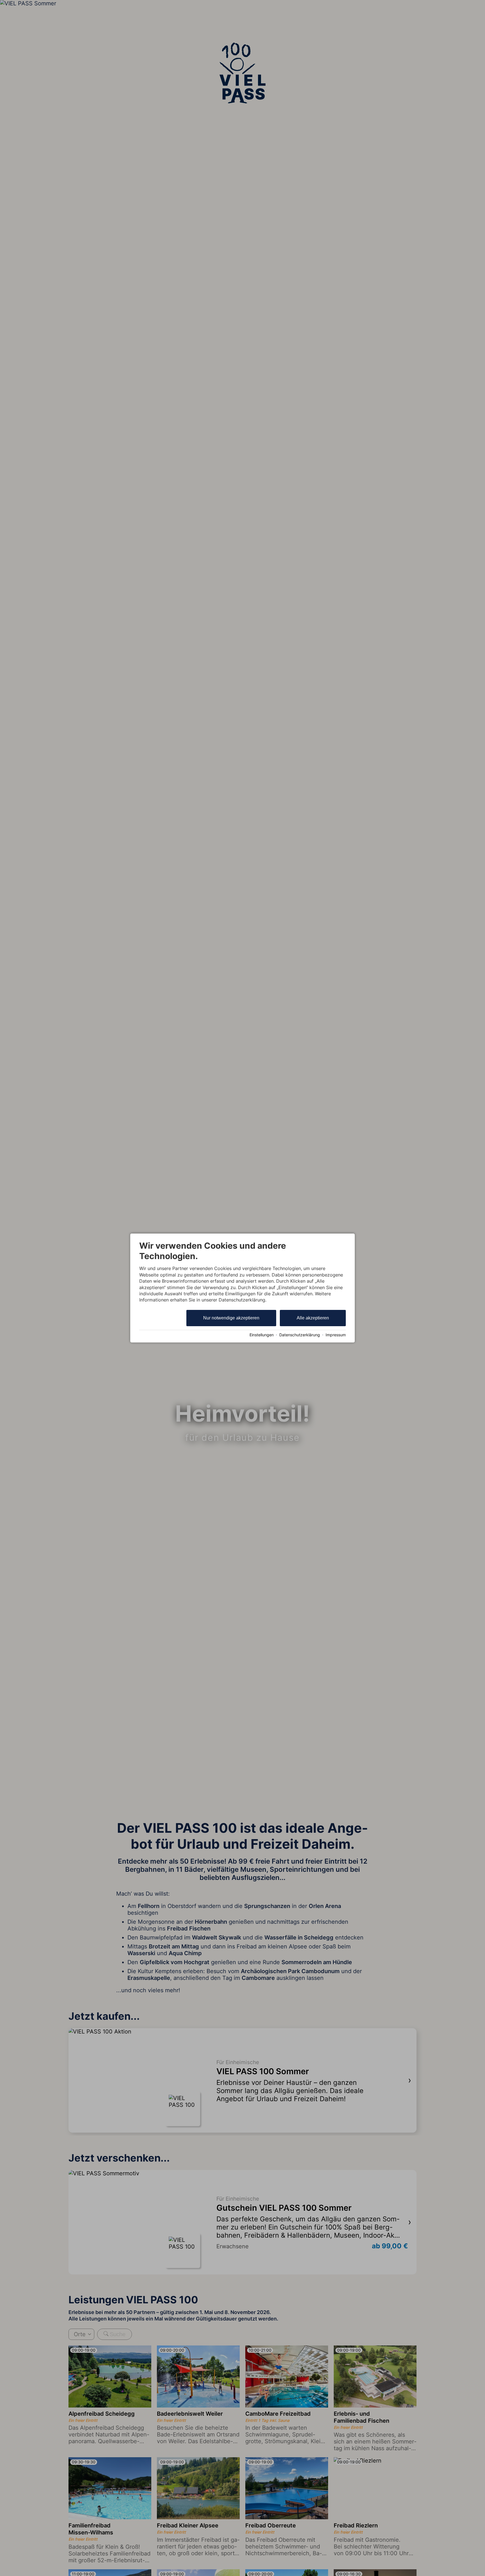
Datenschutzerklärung (300, 1335)
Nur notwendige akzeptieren (231, 1318)
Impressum (336, 1335)
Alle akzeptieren (313, 1318)
